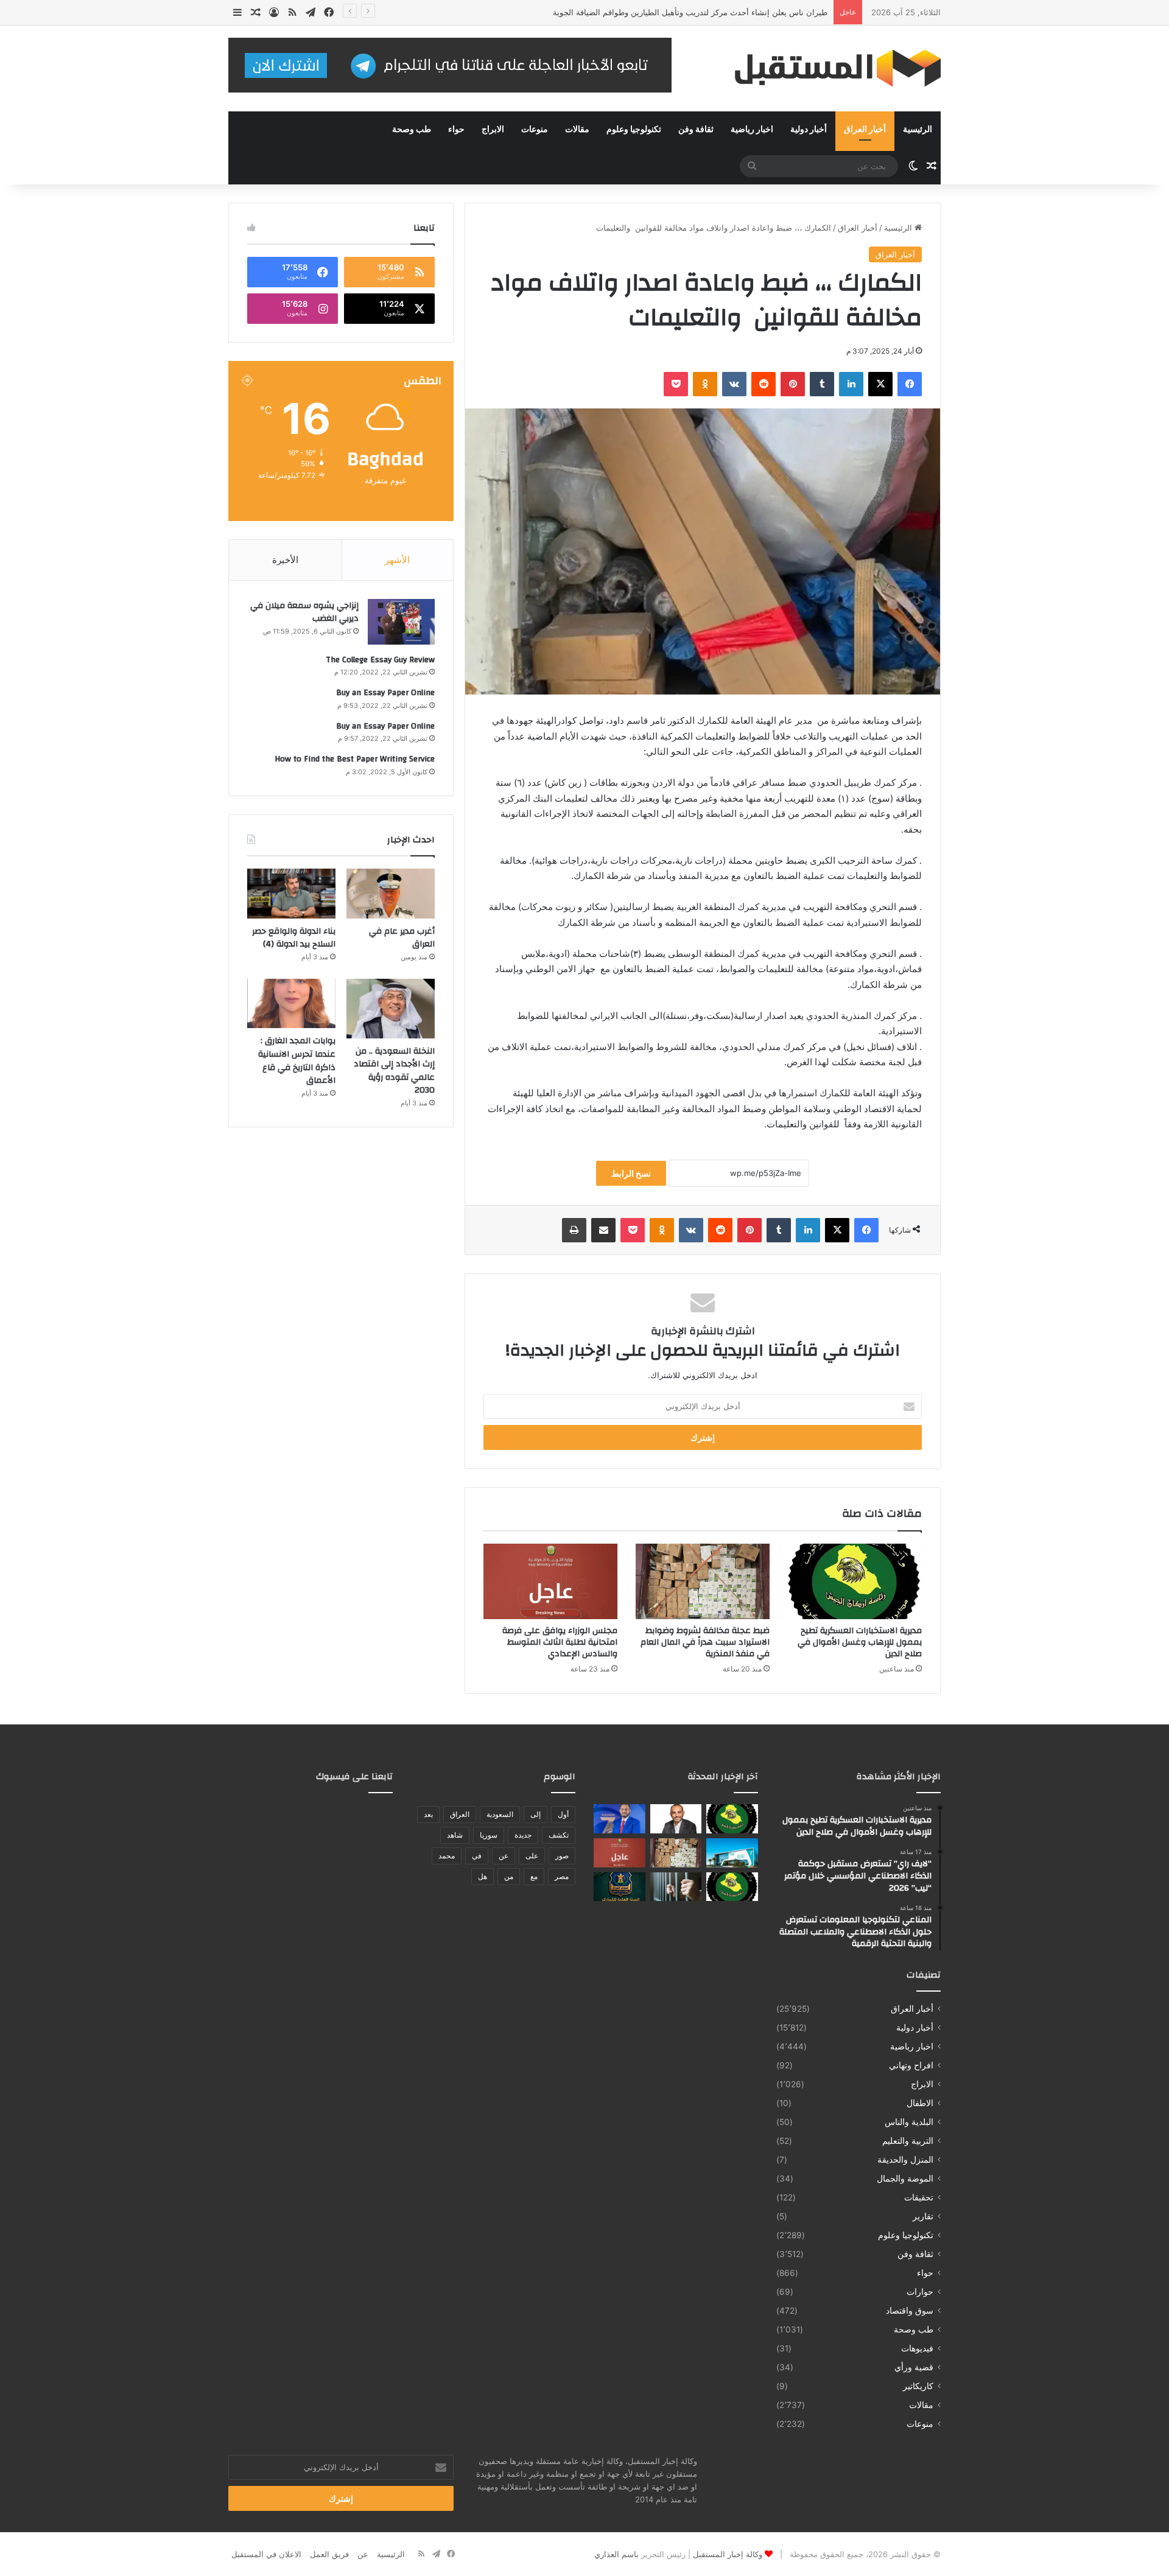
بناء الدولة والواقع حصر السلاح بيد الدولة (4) (294, 938)
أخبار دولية (809, 130)
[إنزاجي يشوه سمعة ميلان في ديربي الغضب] (401, 622)
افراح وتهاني (911, 2065)
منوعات (535, 130)
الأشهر (397, 560)
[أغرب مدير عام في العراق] (391, 894)
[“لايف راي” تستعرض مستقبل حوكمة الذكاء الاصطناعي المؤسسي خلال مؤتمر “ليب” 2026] (676, 1819)
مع (534, 1876)
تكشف (559, 1835)
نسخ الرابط (631, 1173)
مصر (562, 1876)
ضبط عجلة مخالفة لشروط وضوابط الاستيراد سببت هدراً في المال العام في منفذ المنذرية (705, 1642)
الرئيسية (918, 130)
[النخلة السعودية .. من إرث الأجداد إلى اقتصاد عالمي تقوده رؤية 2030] (391, 1009)
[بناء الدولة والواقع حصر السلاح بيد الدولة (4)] (291, 894)
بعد (428, 1814)
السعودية (500, 1814)
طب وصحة (412, 130)
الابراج (493, 130)
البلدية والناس (909, 2122)
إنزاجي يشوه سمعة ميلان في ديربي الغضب (304, 612)
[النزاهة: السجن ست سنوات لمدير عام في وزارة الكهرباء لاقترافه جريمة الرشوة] (676, 1887)
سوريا (489, 1835)
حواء (456, 130)
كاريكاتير (918, 2386)
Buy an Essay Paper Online (385, 693)
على (532, 1856)
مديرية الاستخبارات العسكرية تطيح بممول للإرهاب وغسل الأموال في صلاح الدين (860, 1642)
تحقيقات (919, 2197)
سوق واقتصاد (910, 2311)
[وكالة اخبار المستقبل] (828, 68)
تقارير (923, 2216)
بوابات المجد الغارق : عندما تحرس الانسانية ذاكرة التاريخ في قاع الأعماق (297, 1061)
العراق (460, 1814)
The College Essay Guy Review (380, 660)
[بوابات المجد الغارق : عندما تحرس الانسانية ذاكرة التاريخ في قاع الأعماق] (291, 1004)
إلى (535, 1814)
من (509, 1876)
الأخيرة (285, 560)
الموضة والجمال (905, 2179)
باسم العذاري (616, 2554)
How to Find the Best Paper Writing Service (355, 759)
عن (504, 1856)
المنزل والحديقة (905, 2160)
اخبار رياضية (752, 130)
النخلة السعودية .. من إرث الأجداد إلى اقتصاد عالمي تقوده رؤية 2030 (394, 1071)
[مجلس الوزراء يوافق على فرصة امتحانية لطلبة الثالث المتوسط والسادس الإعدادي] (550, 1581)
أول (563, 1814)
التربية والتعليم (908, 2141)
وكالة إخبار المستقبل (728, 2554)
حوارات (920, 2292)
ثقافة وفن (696, 130)
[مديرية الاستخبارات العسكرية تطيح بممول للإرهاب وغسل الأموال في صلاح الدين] (855, 1581)
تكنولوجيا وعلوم (634, 130)
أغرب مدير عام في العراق (402, 938)
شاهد (455, 1835)
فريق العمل (329, 2554)
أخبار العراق (865, 130)
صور (562, 1856)
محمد (447, 1856)
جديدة (523, 1835)
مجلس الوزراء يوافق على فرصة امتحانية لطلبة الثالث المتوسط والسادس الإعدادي (560, 1642)
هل (483, 1876)
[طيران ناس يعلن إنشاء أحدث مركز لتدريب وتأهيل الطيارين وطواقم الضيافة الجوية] (732, 1853)
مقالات (577, 130)
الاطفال (920, 2103)
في (477, 1856)
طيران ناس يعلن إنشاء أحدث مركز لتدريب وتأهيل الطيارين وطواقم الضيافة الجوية (690, 12)
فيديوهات (917, 2348)
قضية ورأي (914, 2367)
